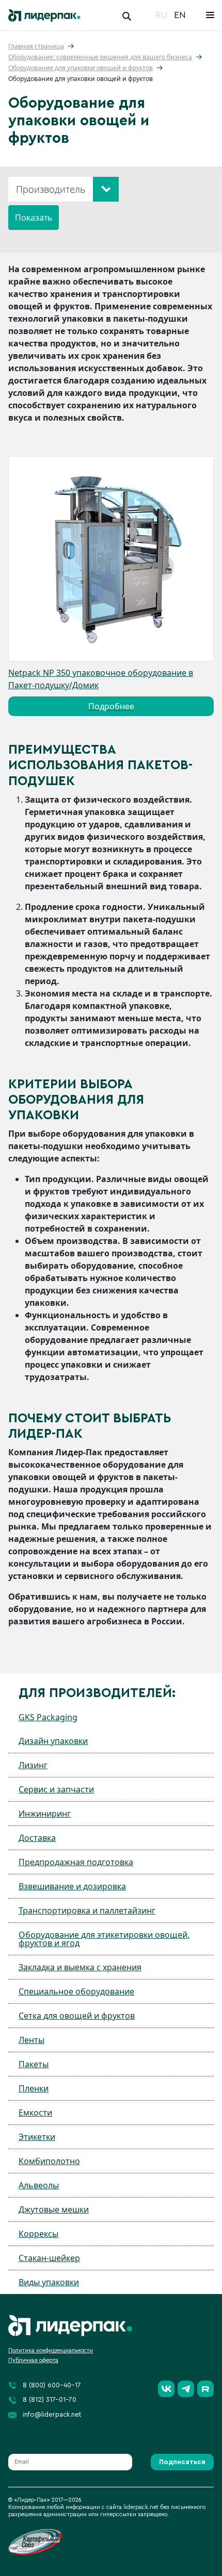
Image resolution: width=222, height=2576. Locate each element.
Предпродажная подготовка (76, 1862)
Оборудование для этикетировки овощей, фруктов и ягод (104, 1939)
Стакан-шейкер (49, 2258)
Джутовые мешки (54, 2209)
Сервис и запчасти (56, 1789)
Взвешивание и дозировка (72, 1886)
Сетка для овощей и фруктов (77, 2016)
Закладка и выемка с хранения (80, 1967)
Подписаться (182, 2462)
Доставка (37, 1838)
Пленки (34, 2088)
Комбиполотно (49, 2161)
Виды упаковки (49, 2282)
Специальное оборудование (76, 1991)
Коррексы (38, 2234)
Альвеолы (39, 2185)
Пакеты (34, 2064)
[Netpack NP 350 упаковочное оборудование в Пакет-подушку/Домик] (111, 559)
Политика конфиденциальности (51, 2350)
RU (162, 15)
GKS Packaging (48, 1717)
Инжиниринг (45, 1814)
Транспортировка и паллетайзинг (87, 1910)
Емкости (35, 2113)
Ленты (31, 2040)
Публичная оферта (33, 2360)
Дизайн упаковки (53, 1741)
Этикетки (37, 2137)
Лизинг (33, 1765)
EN (180, 15)
